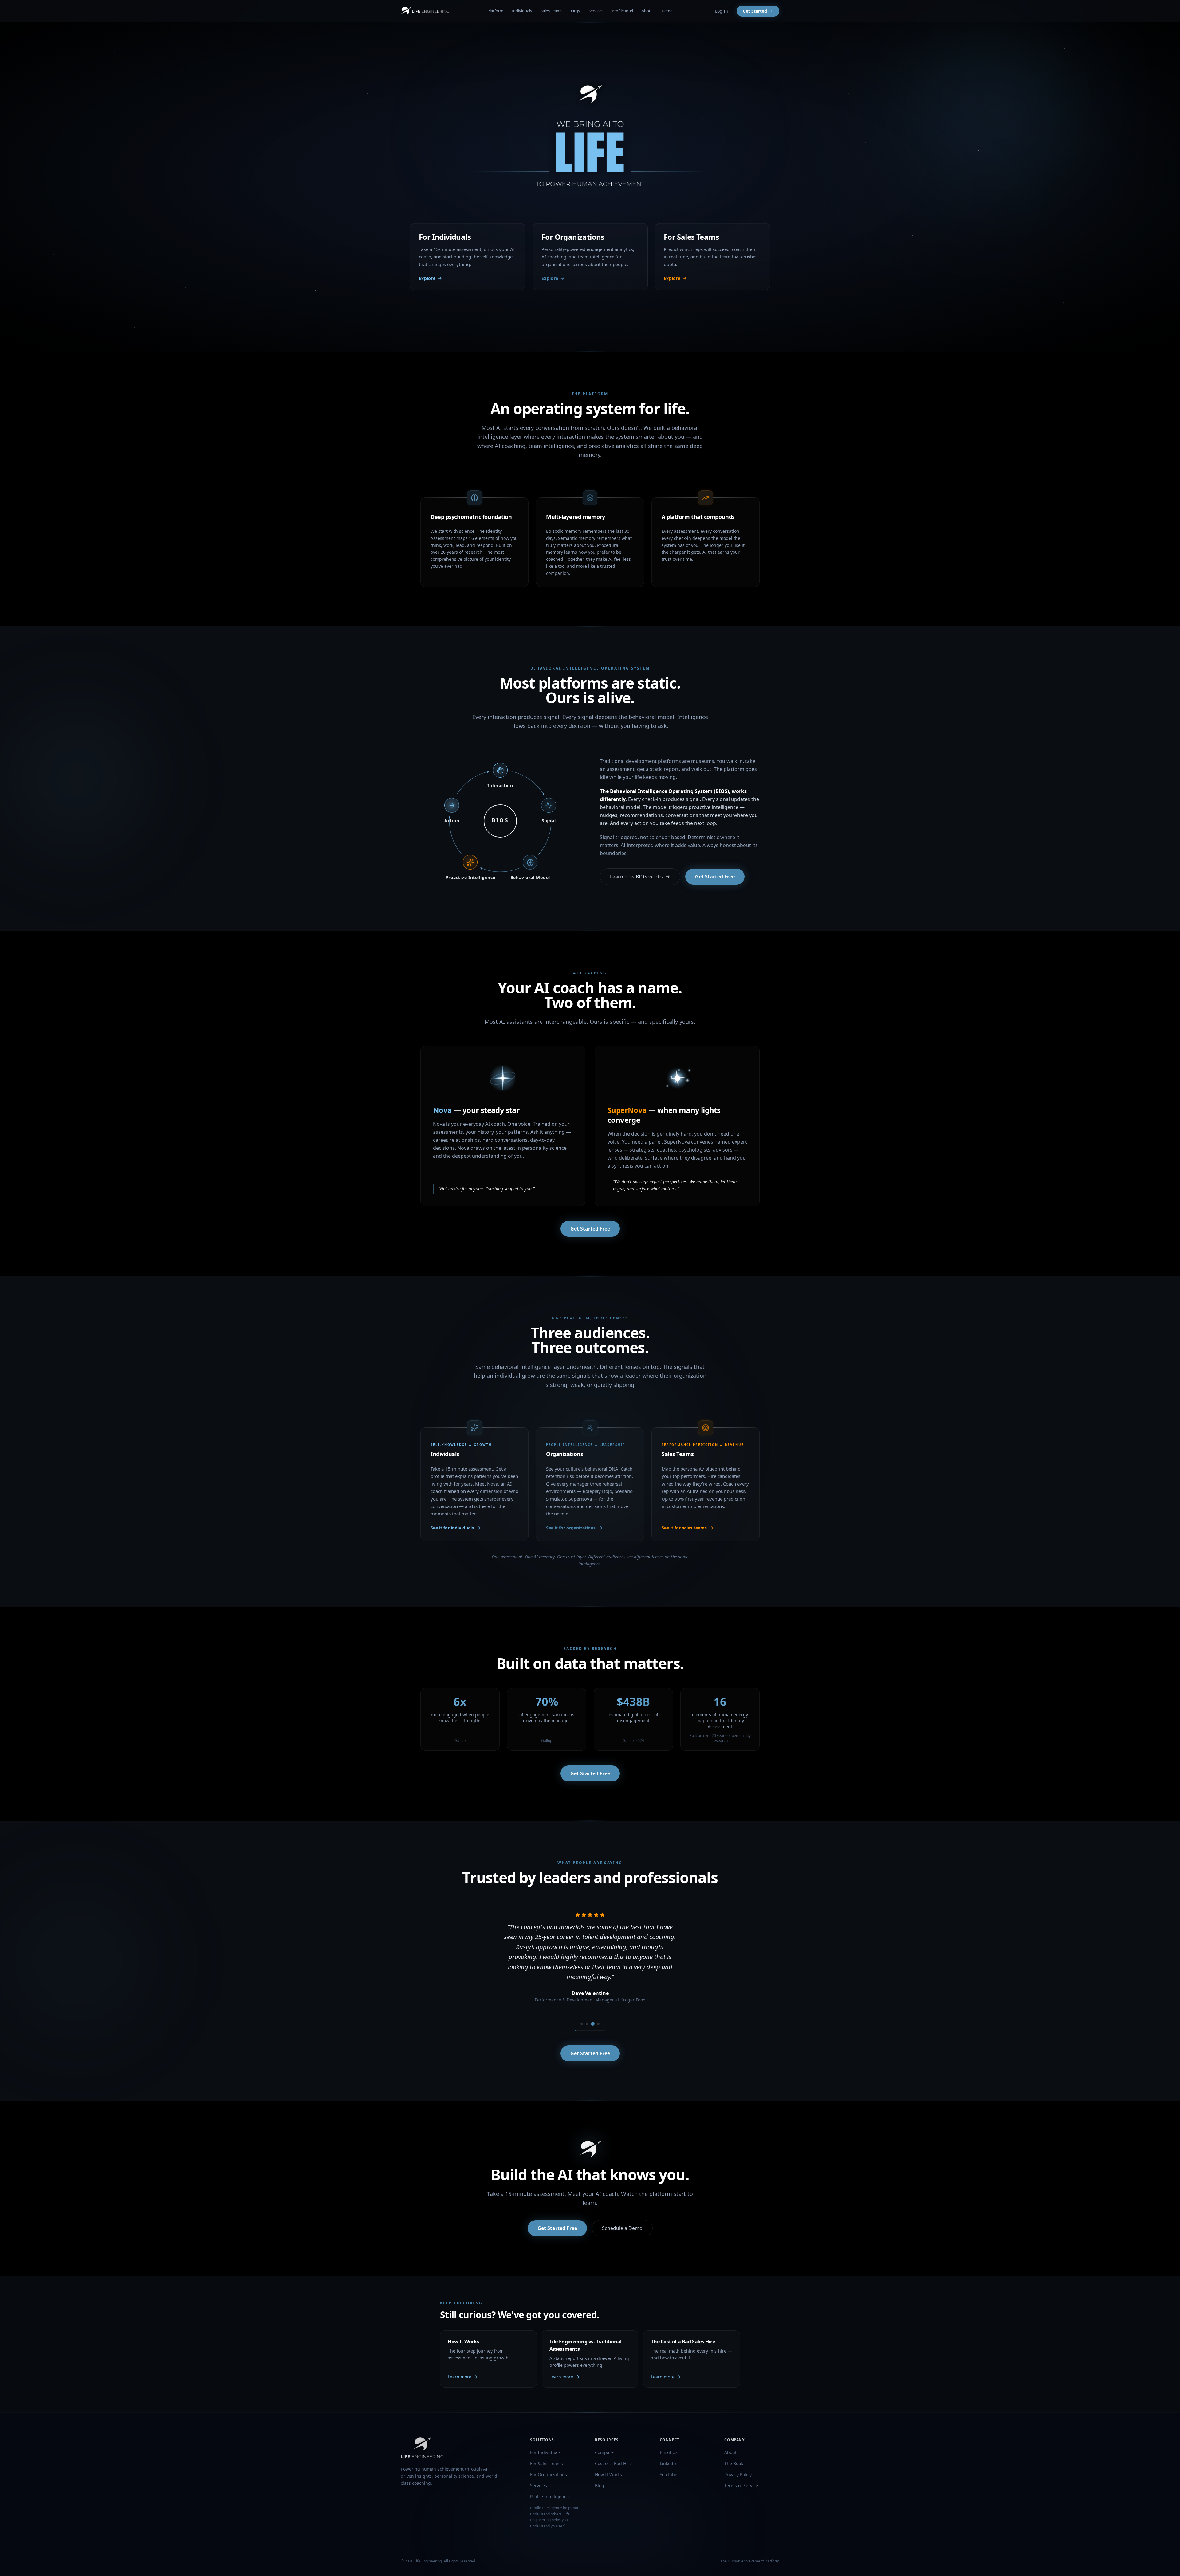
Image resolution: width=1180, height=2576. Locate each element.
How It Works (608, 2474)
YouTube (669, 2474)
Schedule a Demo (622, 2228)
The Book (734, 2463)
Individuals (522, 11)
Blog (600, 2486)
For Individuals (545, 2452)
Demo (667, 11)
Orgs (575, 11)
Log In (722, 11)
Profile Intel (622, 11)
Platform (495, 11)
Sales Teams (551, 11)
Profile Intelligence (549, 2497)
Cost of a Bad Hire (613, 2463)
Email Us (669, 2452)
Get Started (755, 11)
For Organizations (549, 2474)
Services (596, 11)
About (647, 11)
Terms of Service (741, 2486)
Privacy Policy (738, 2474)
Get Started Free (715, 877)
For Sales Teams (547, 2463)
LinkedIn (669, 2463)
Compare (604, 2452)
